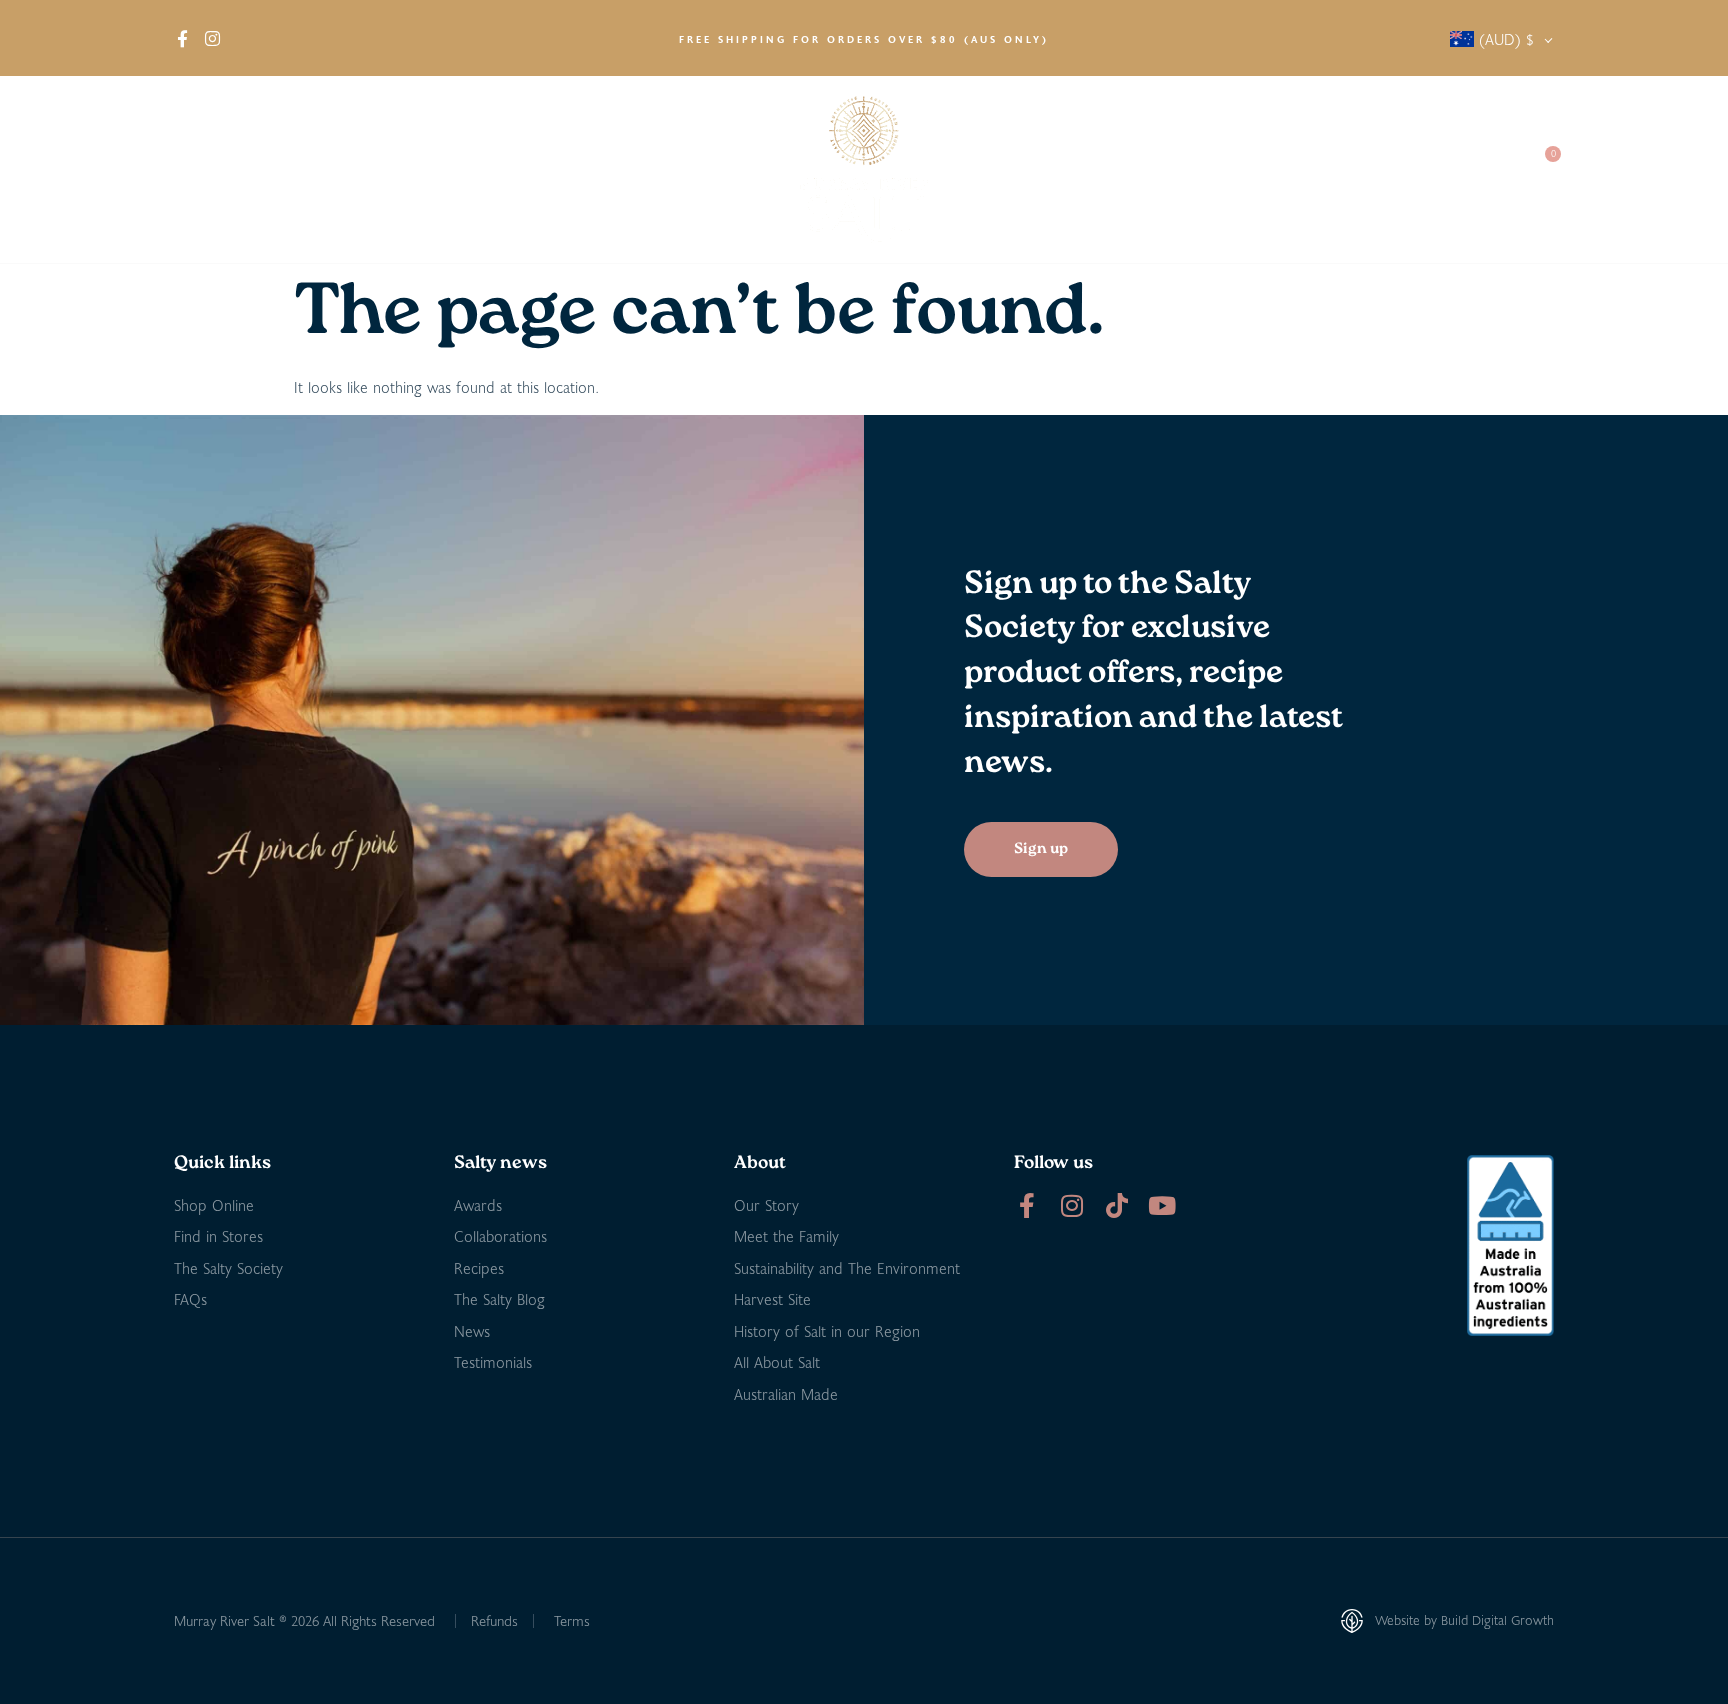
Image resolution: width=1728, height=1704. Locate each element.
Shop (283, 169)
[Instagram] (1071, 1205)
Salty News (1231, 169)
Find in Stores (400, 169)
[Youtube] (1161, 1205)
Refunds (494, 1620)
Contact (1475, 169)
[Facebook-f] (1026, 1205)
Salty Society (1366, 169)
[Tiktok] (1116, 1205)
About (195, 169)
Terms (572, 1620)
